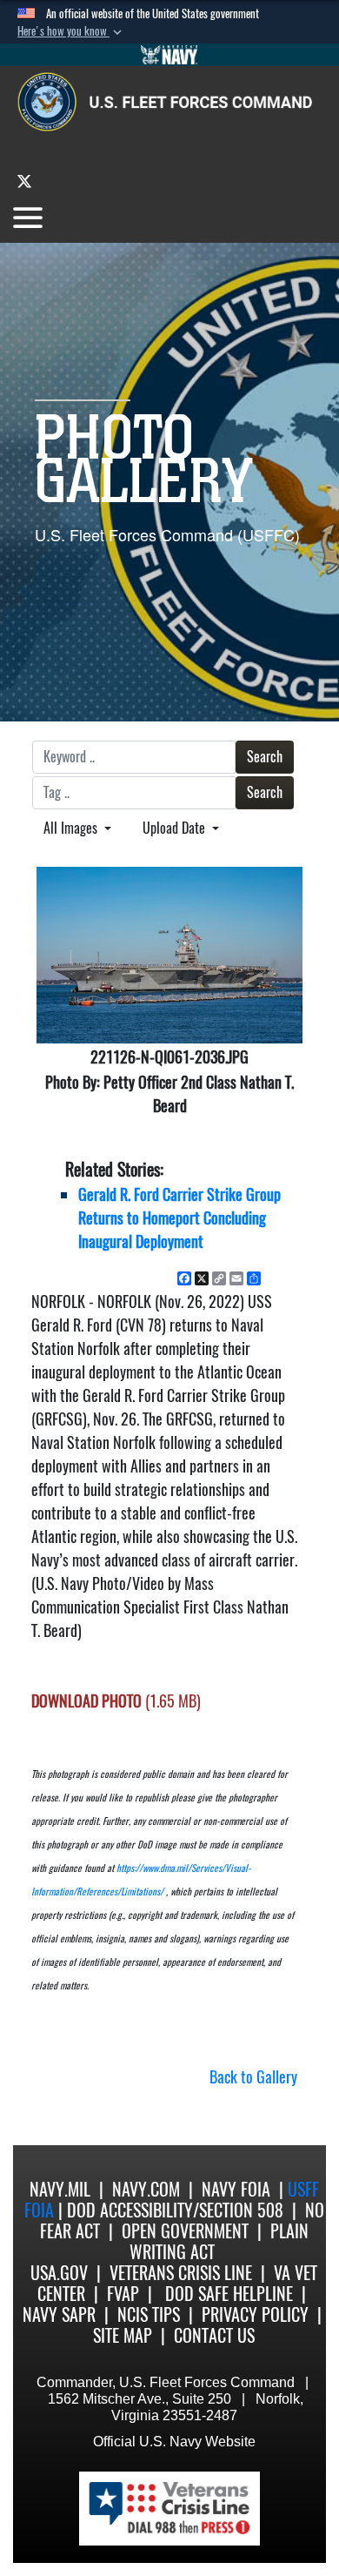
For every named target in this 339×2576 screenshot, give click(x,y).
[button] (71, 31)
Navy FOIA (236, 2189)
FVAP (123, 2294)
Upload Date (176, 828)
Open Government (185, 2231)
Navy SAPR (59, 2314)
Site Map (123, 2335)
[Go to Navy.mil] (169, 55)
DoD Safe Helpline (229, 2294)
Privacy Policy (255, 2314)
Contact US (214, 2335)
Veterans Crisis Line (181, 2273)
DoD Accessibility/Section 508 (175, 2210)
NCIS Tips (149, 2314)
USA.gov (59, 2273)
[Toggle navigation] (28, 218)
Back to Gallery (253, 2077)
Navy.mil (60, 2189)
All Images (72, 828)
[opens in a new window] (24, 181)
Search (265, 757)
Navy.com (146, 2189)
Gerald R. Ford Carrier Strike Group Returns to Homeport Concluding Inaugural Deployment (179, 1218)
